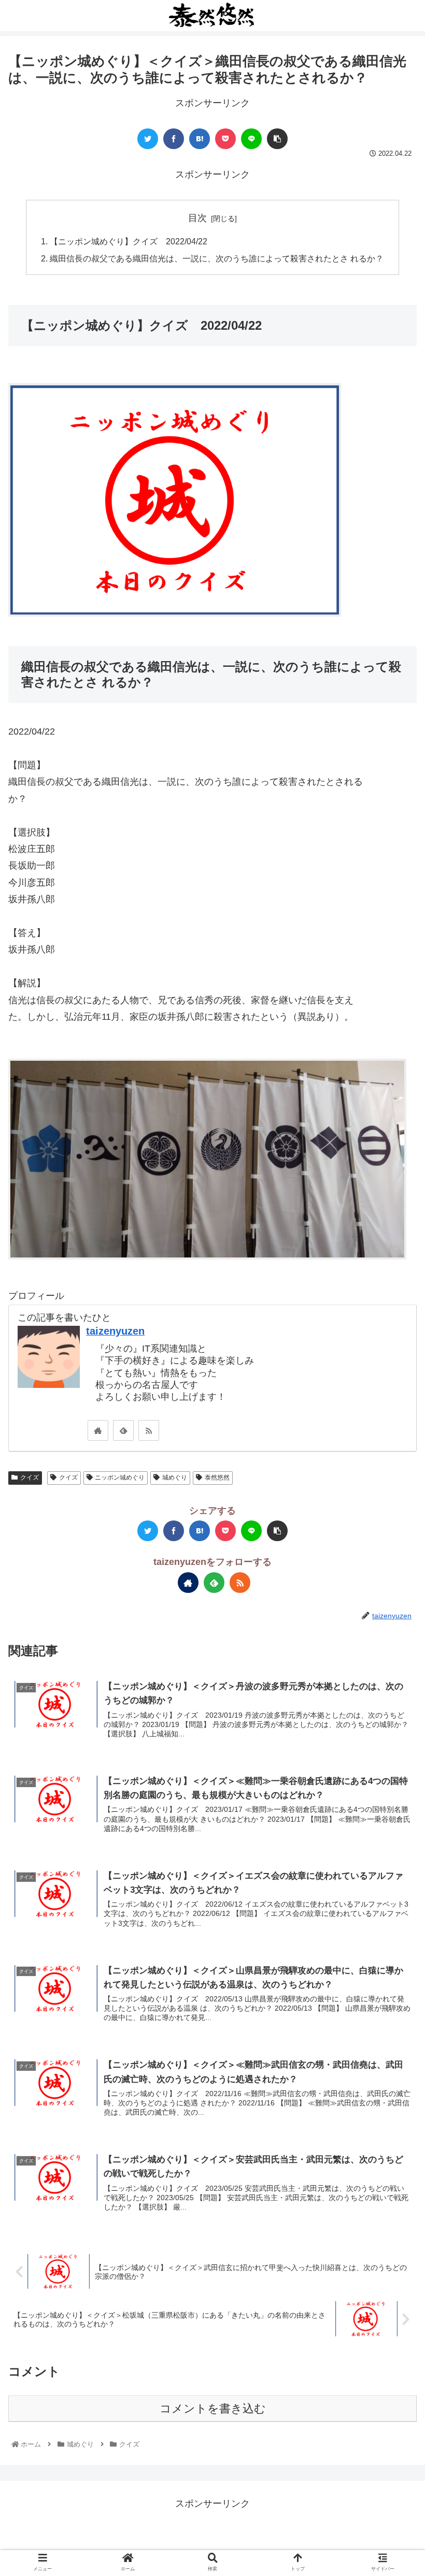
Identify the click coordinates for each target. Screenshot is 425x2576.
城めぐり (175, 1477)
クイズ (30, 1477)
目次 (197, 218)
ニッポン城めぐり (120, 1477)
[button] (393, 1512)
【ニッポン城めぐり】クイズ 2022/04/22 (129, 241)
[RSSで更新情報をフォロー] (149, 1430)
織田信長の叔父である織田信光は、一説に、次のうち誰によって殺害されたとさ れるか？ (217, 258)
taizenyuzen (115, 1331)
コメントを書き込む (213, 2409)
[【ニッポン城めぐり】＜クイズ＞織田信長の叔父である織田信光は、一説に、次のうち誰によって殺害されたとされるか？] (200, 139)
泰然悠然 (217, 1477)
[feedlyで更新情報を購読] (123, 1430)
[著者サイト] (98, 1430)
